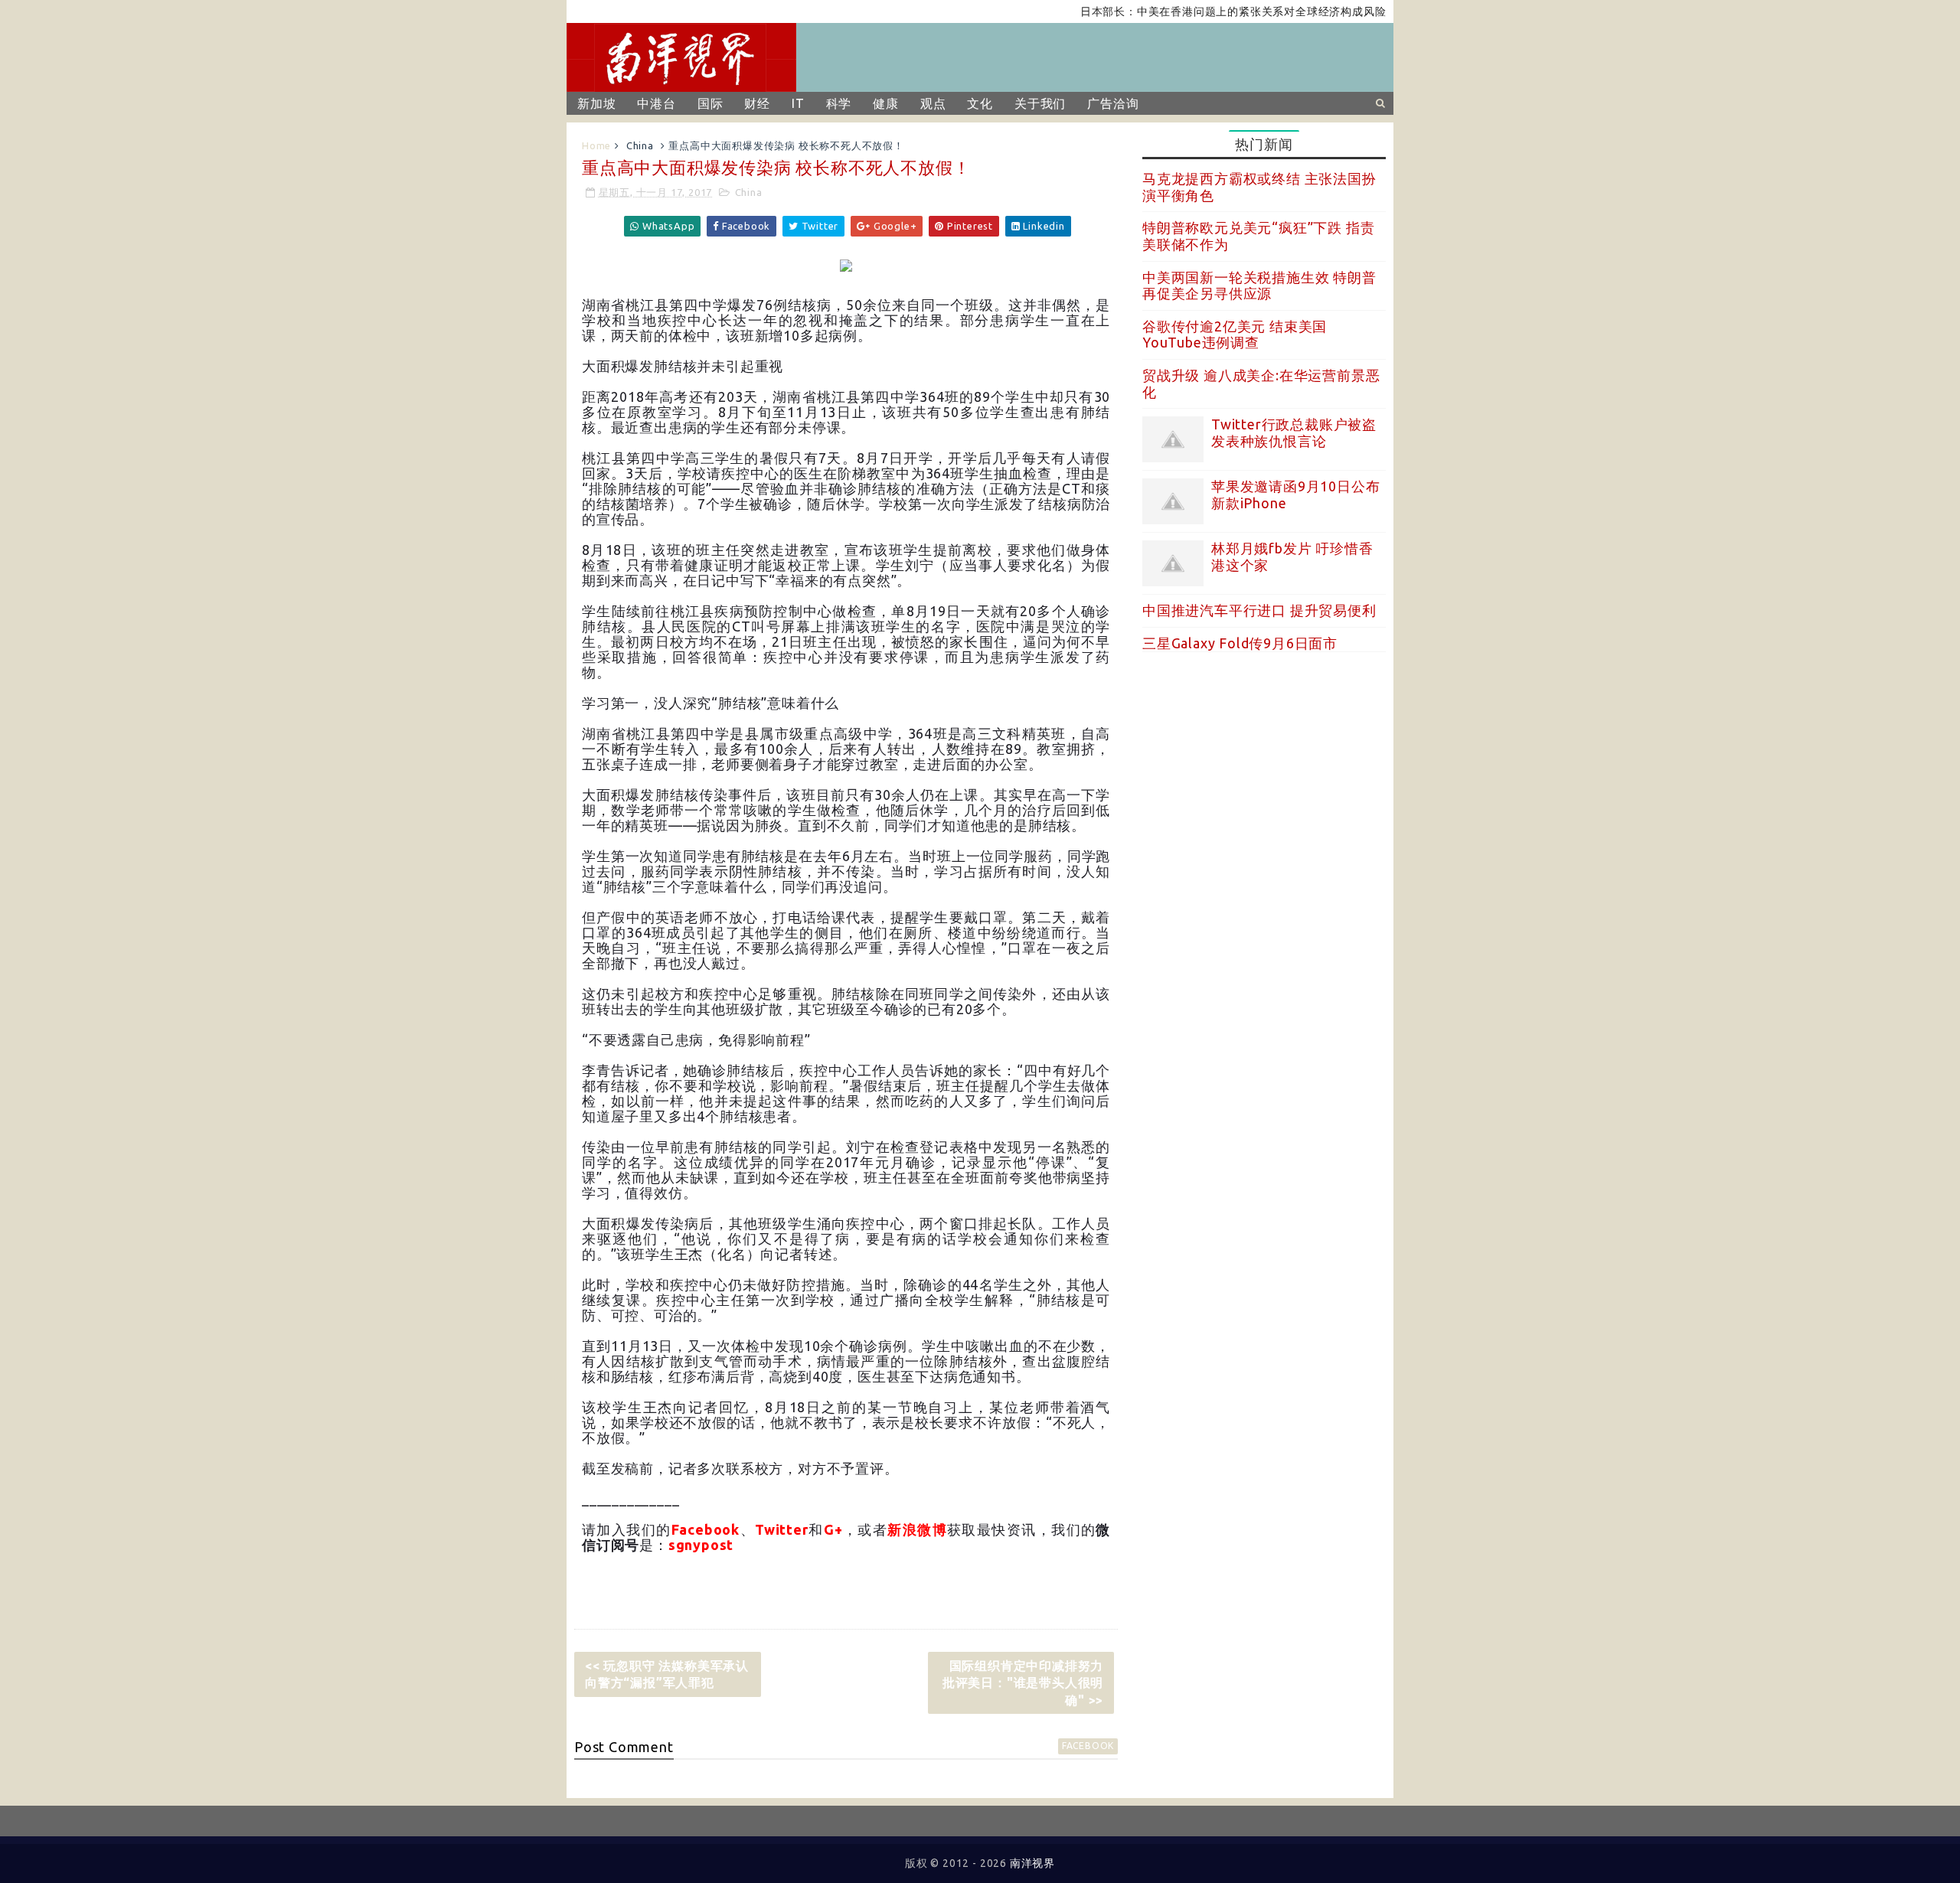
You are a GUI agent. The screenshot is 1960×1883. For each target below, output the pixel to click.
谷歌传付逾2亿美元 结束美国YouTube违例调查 (1235, 335)
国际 (710, 103)
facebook (1088, 1746)
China (640, 145)
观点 (933, 103)
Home (596, 145)
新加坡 (596, 103)
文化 (980, 103)
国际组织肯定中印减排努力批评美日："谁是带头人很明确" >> (1023, 1683)
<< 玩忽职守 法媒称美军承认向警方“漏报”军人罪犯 (667, 1674)
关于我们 (1040, 103)
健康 (886, 103)
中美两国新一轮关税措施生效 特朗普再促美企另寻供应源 (1259, 286)
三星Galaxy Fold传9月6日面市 (1240, 643)
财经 (757, 103)
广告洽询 (1113, 103)
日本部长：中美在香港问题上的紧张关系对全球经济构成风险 (1189, 11)
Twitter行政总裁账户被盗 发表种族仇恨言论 (1294, 432)
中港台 (656, 103)
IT (798, 103)
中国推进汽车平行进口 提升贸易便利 (1259, 610)
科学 (839, 103)
